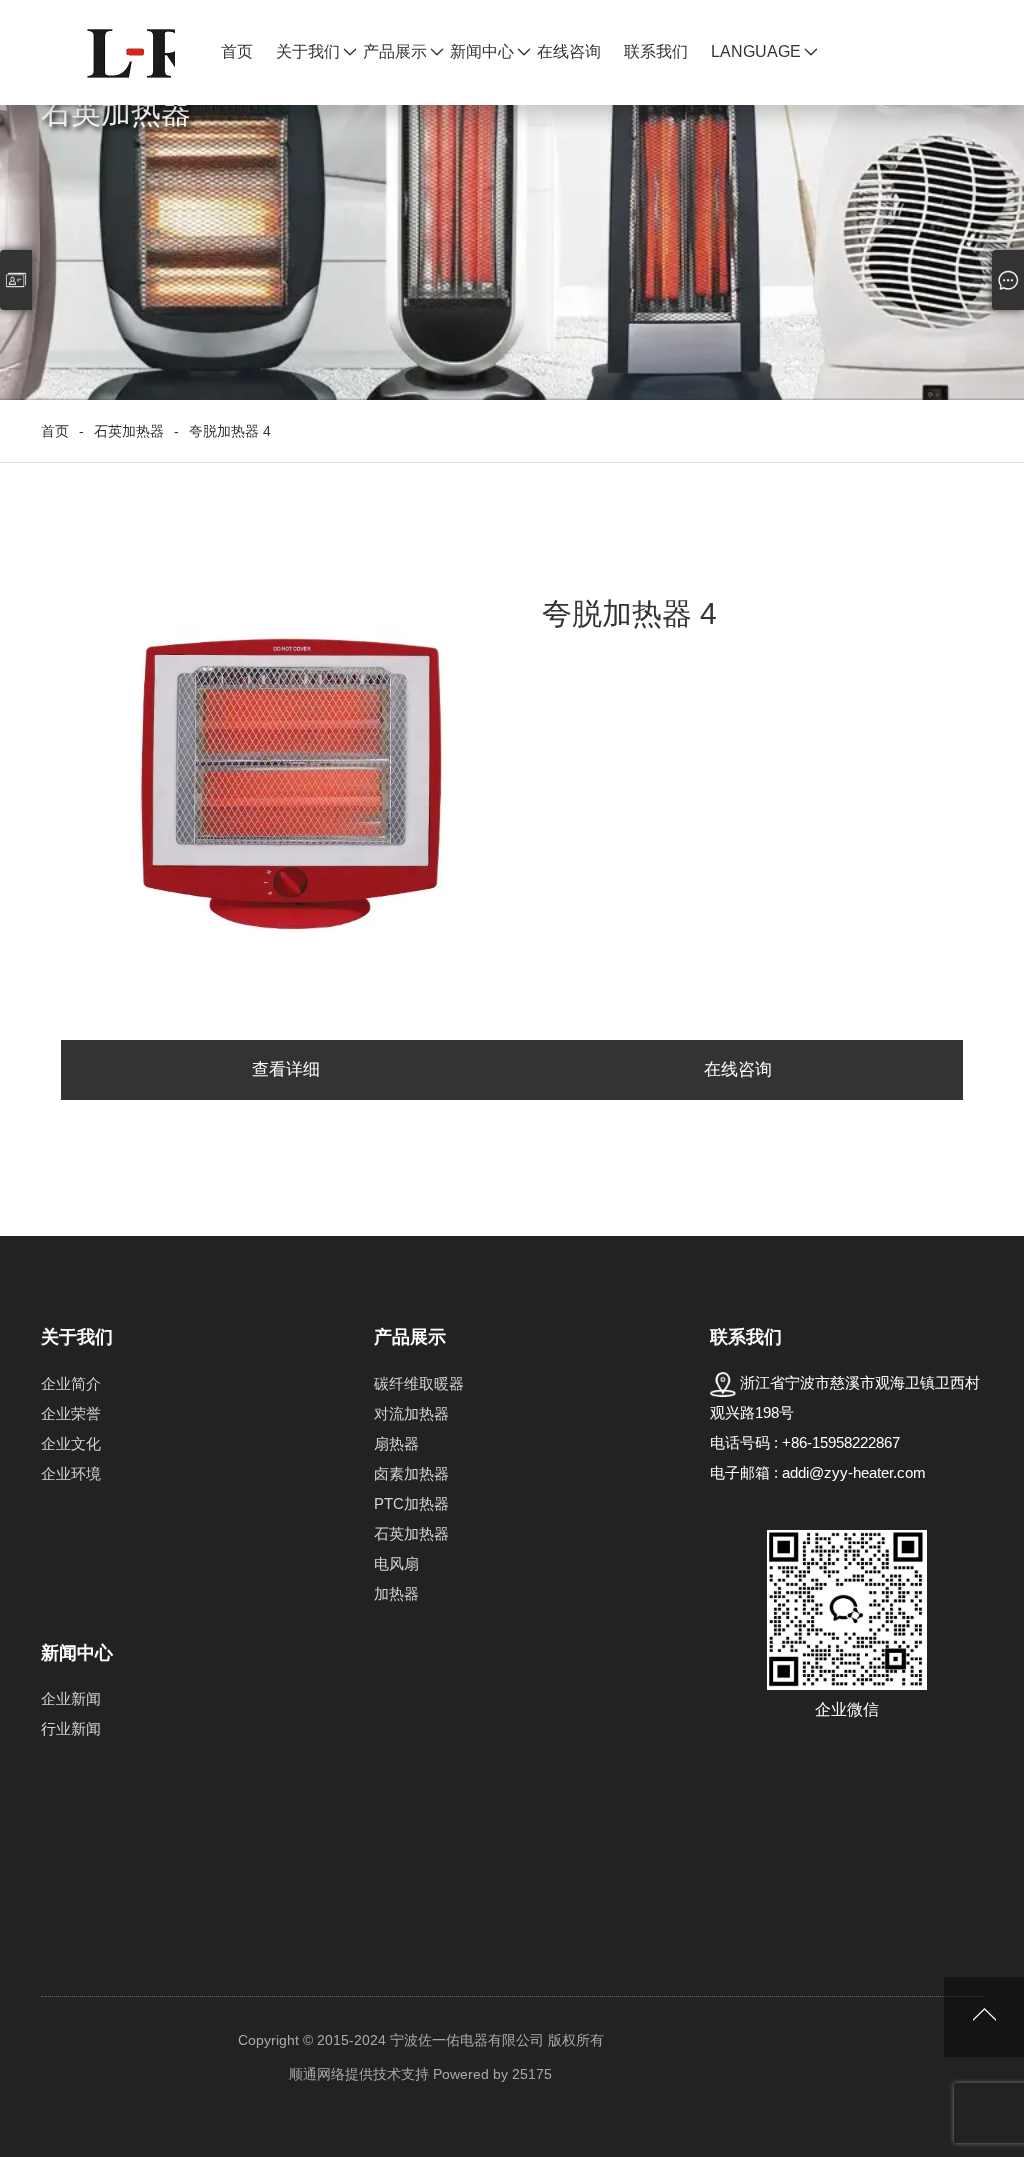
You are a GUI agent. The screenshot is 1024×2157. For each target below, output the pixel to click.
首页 (237, 51)
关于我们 (308, 51)
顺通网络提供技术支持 (359, 2074)
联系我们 (656, 51)
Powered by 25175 (492, 2074)
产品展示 (395, 51)
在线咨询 (569, 51)
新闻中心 (482, 51)
